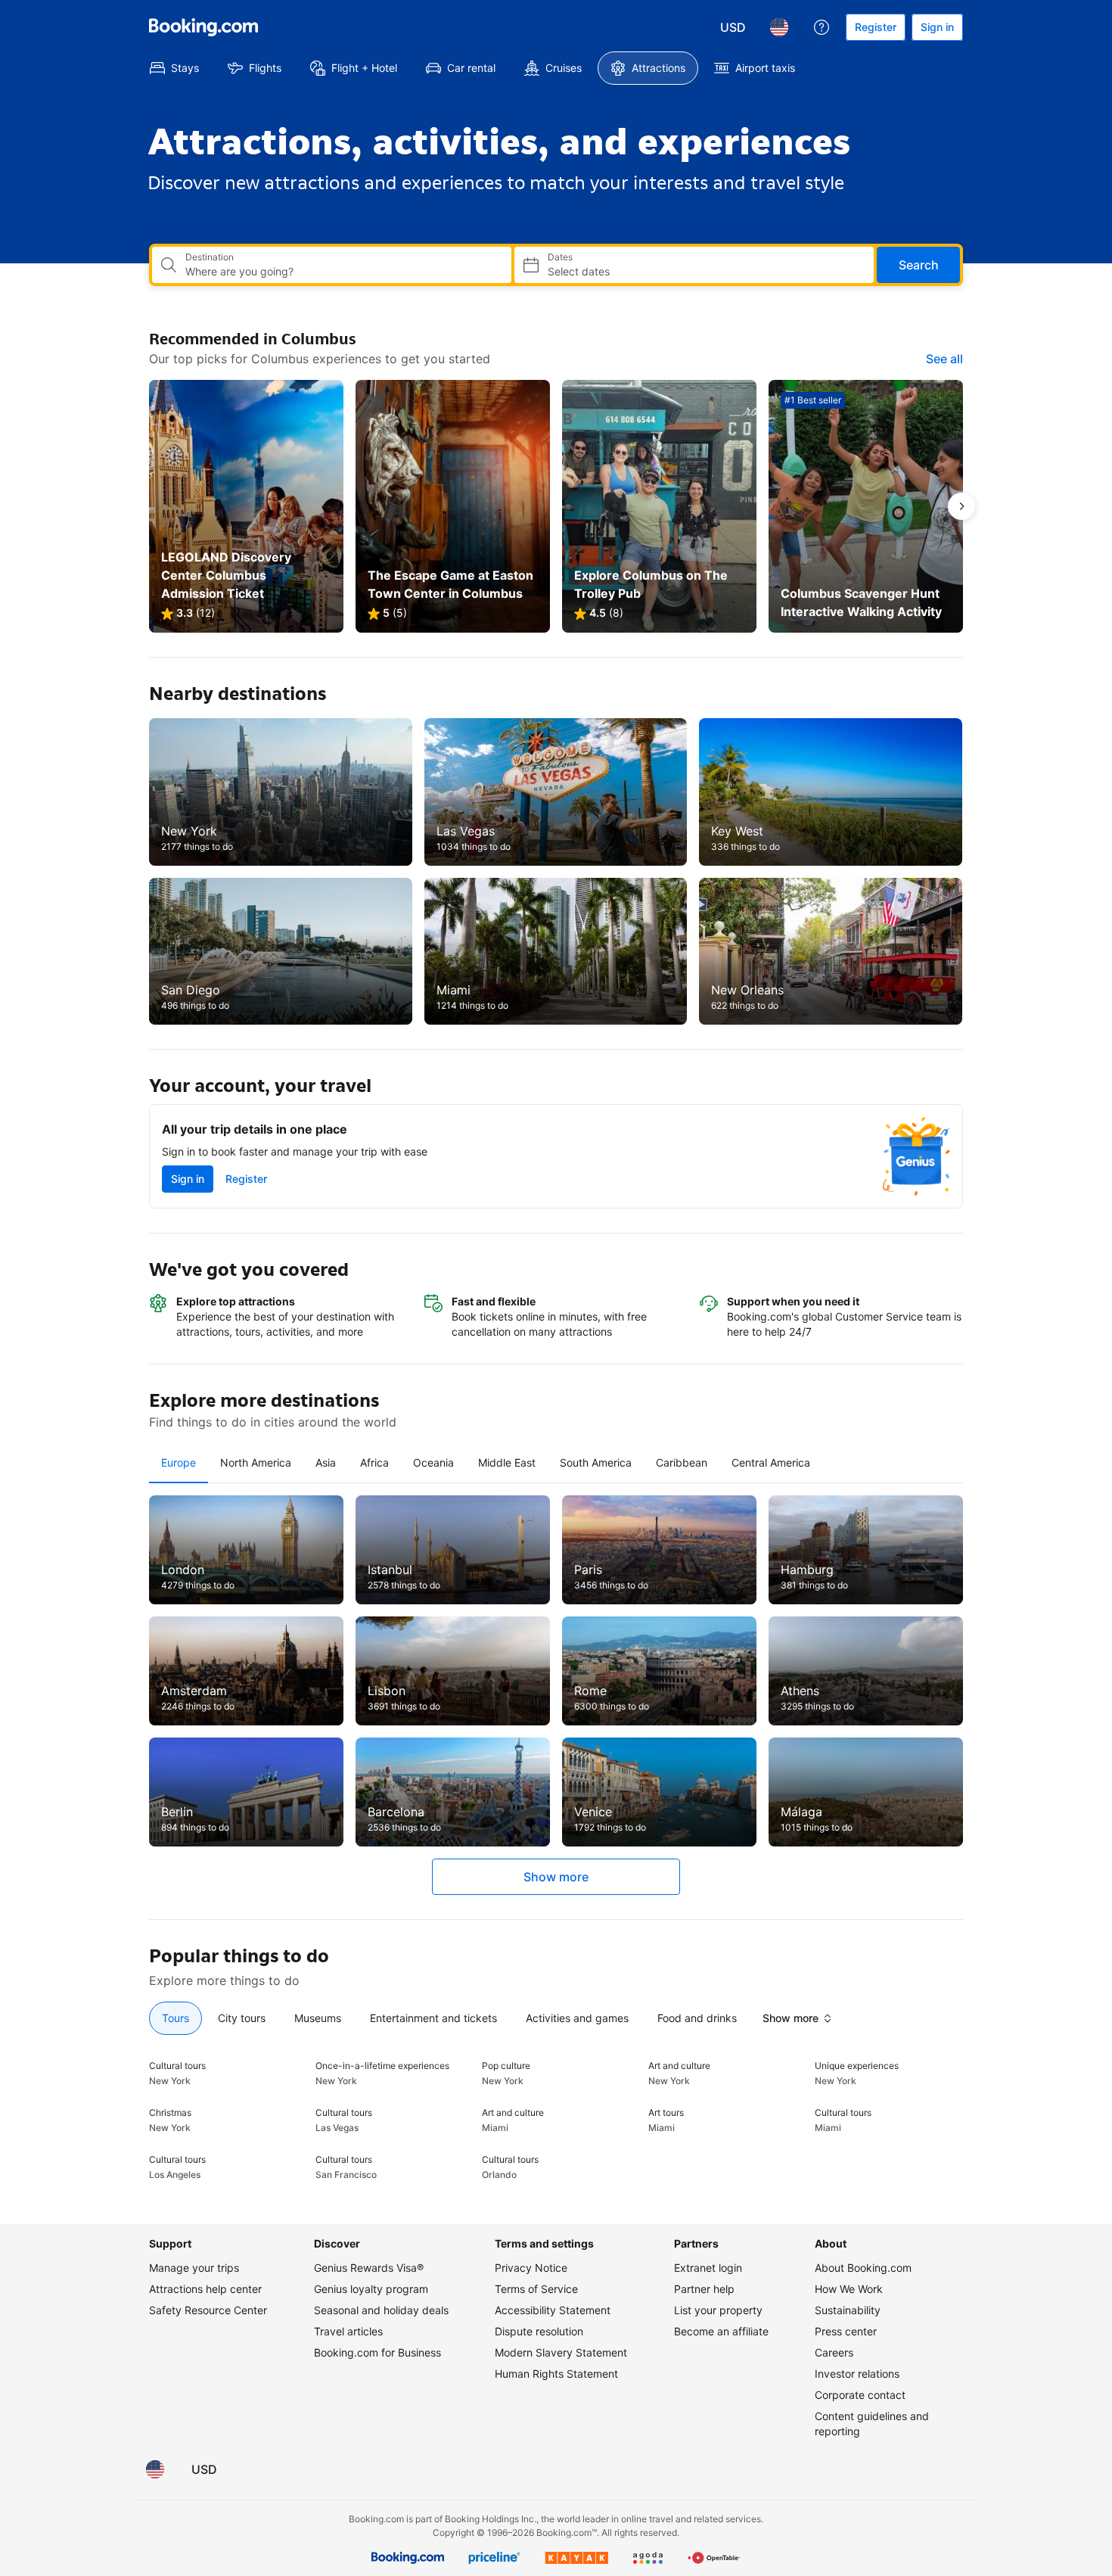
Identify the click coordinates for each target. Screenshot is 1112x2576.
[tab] (179, 1463)
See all (944, 359)
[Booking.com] (203, 27)
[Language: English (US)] (779, 27)
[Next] (961, 506)
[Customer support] (822, 27)
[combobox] (342, 272)
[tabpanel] (556, 1695)
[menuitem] (174, 68)
